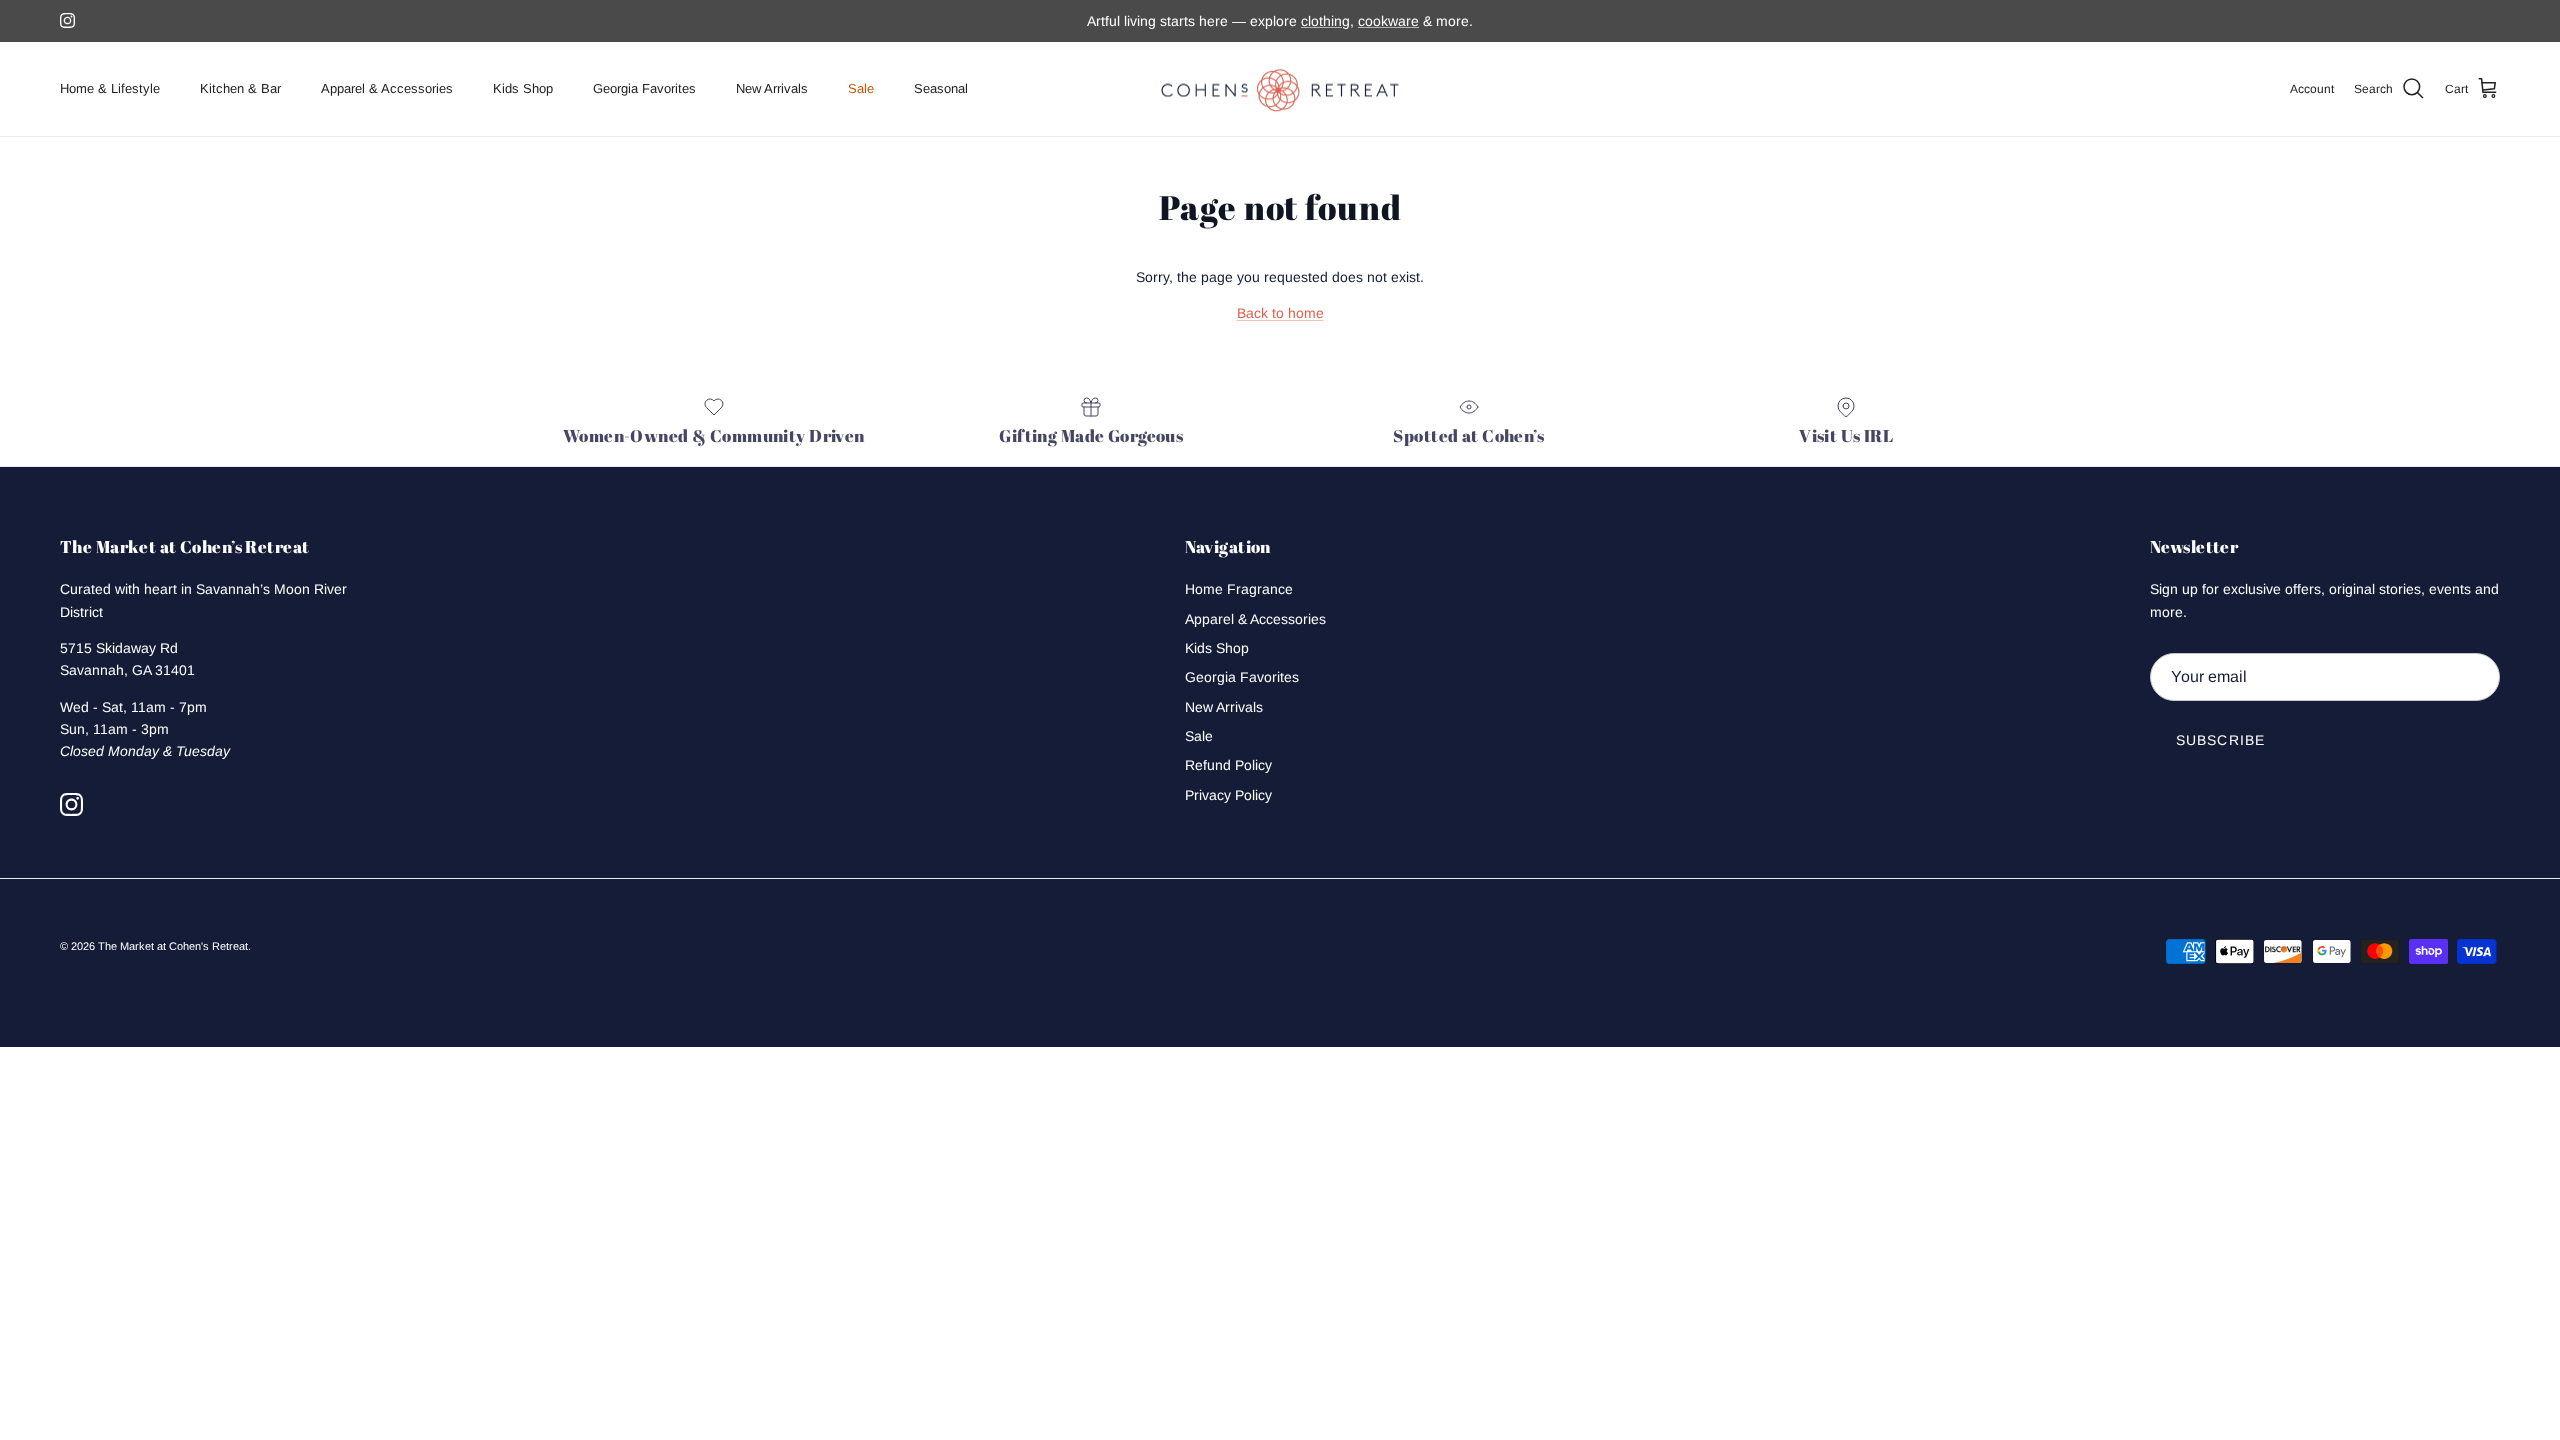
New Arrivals (772, 88)
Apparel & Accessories (387, 88)
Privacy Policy (1228, 795)
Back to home (1280, 313)
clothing (1325, 21)
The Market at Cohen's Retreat (173, 946)
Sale (861, 88)
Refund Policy (1228, 765)
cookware (1388, 21)
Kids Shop (523, 88)
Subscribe (2220, 740)
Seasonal (941, 88)
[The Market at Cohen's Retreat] (1280, 89)
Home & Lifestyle (110, 88)
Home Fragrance (1239, 589)
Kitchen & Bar (240, 88)
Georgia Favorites (644, 88)
